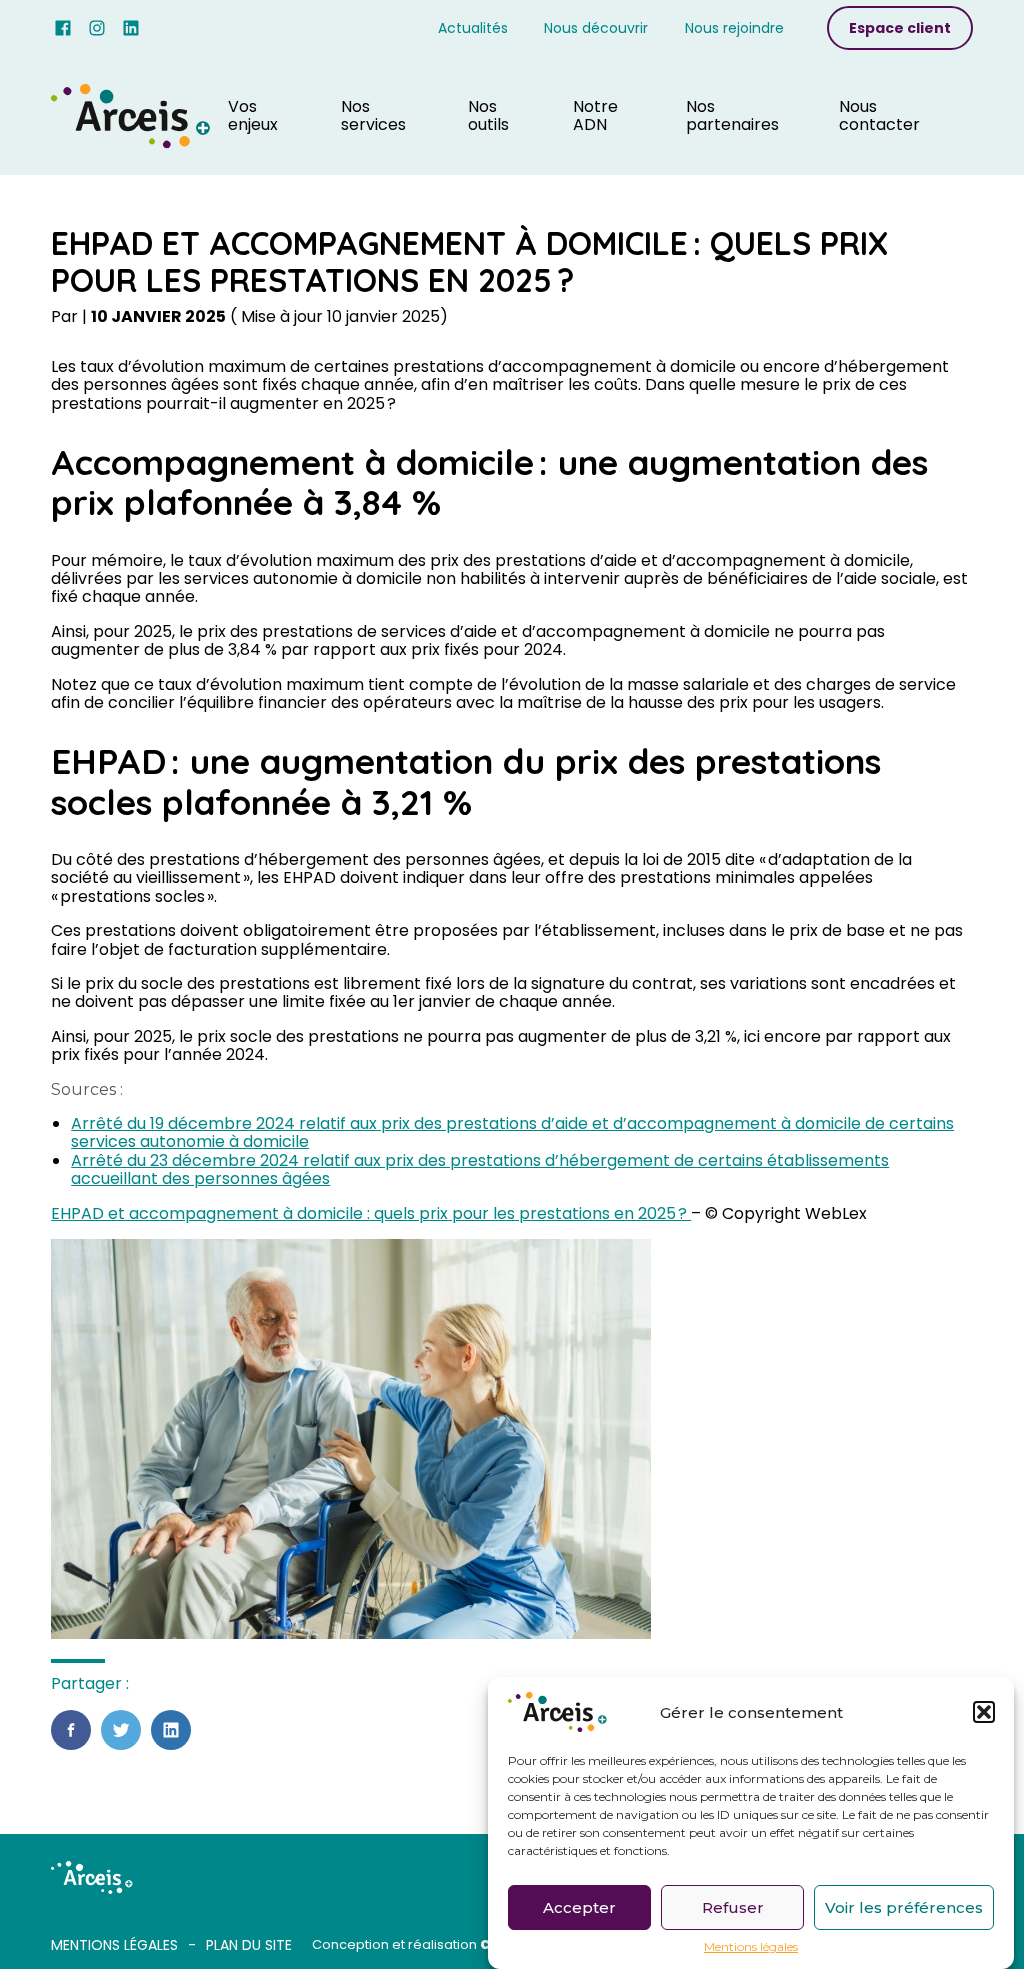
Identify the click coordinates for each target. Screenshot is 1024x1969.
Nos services (373, 115)
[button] (984, 1712)
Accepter (579, 1907)
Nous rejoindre (734, 28)
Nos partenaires (732, 115)
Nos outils (488, 115)
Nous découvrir (596, 28)
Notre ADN (595, 115)
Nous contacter (879, 115)
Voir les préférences (904, 1907)
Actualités (473, 28)
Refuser (733, 1907)
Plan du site (249, 1945)
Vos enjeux (253, 115)
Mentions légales (751, 1947)
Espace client (900, 28)
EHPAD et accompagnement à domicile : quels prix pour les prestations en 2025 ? (371, 1213)
